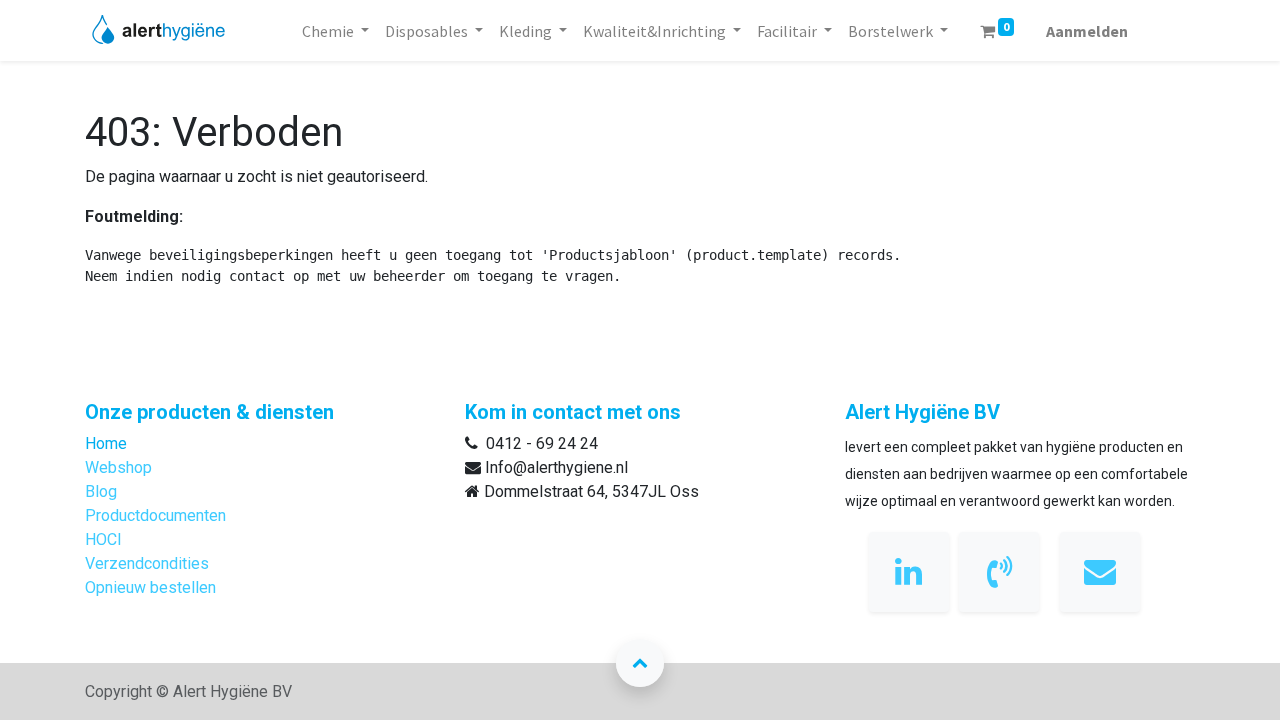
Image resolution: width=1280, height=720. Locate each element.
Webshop (118, 467)
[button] (640, 663)
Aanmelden (1087, 31)
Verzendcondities (147, 563)
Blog (101, 491)
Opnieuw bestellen (150, 587)
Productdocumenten (155, 515)
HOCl (103, 539)
